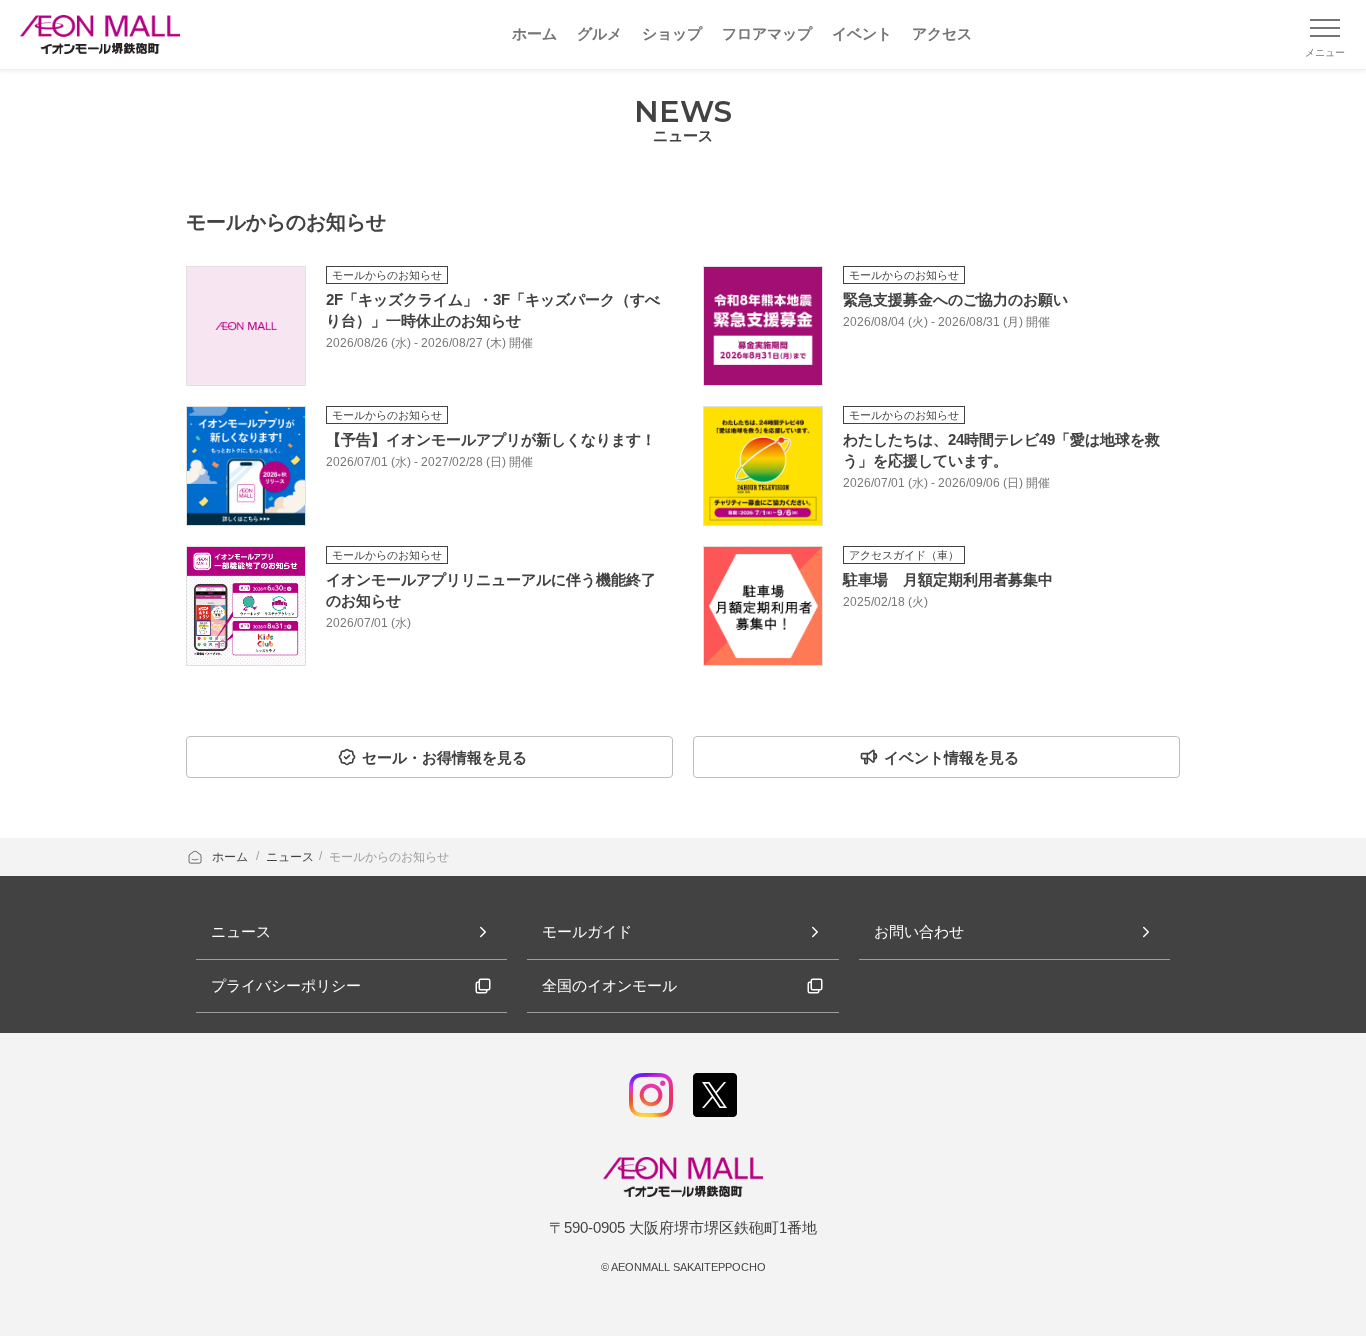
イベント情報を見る (951, 757)
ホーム (231, 857)
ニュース (290, 857)
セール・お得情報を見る (444, 757)
